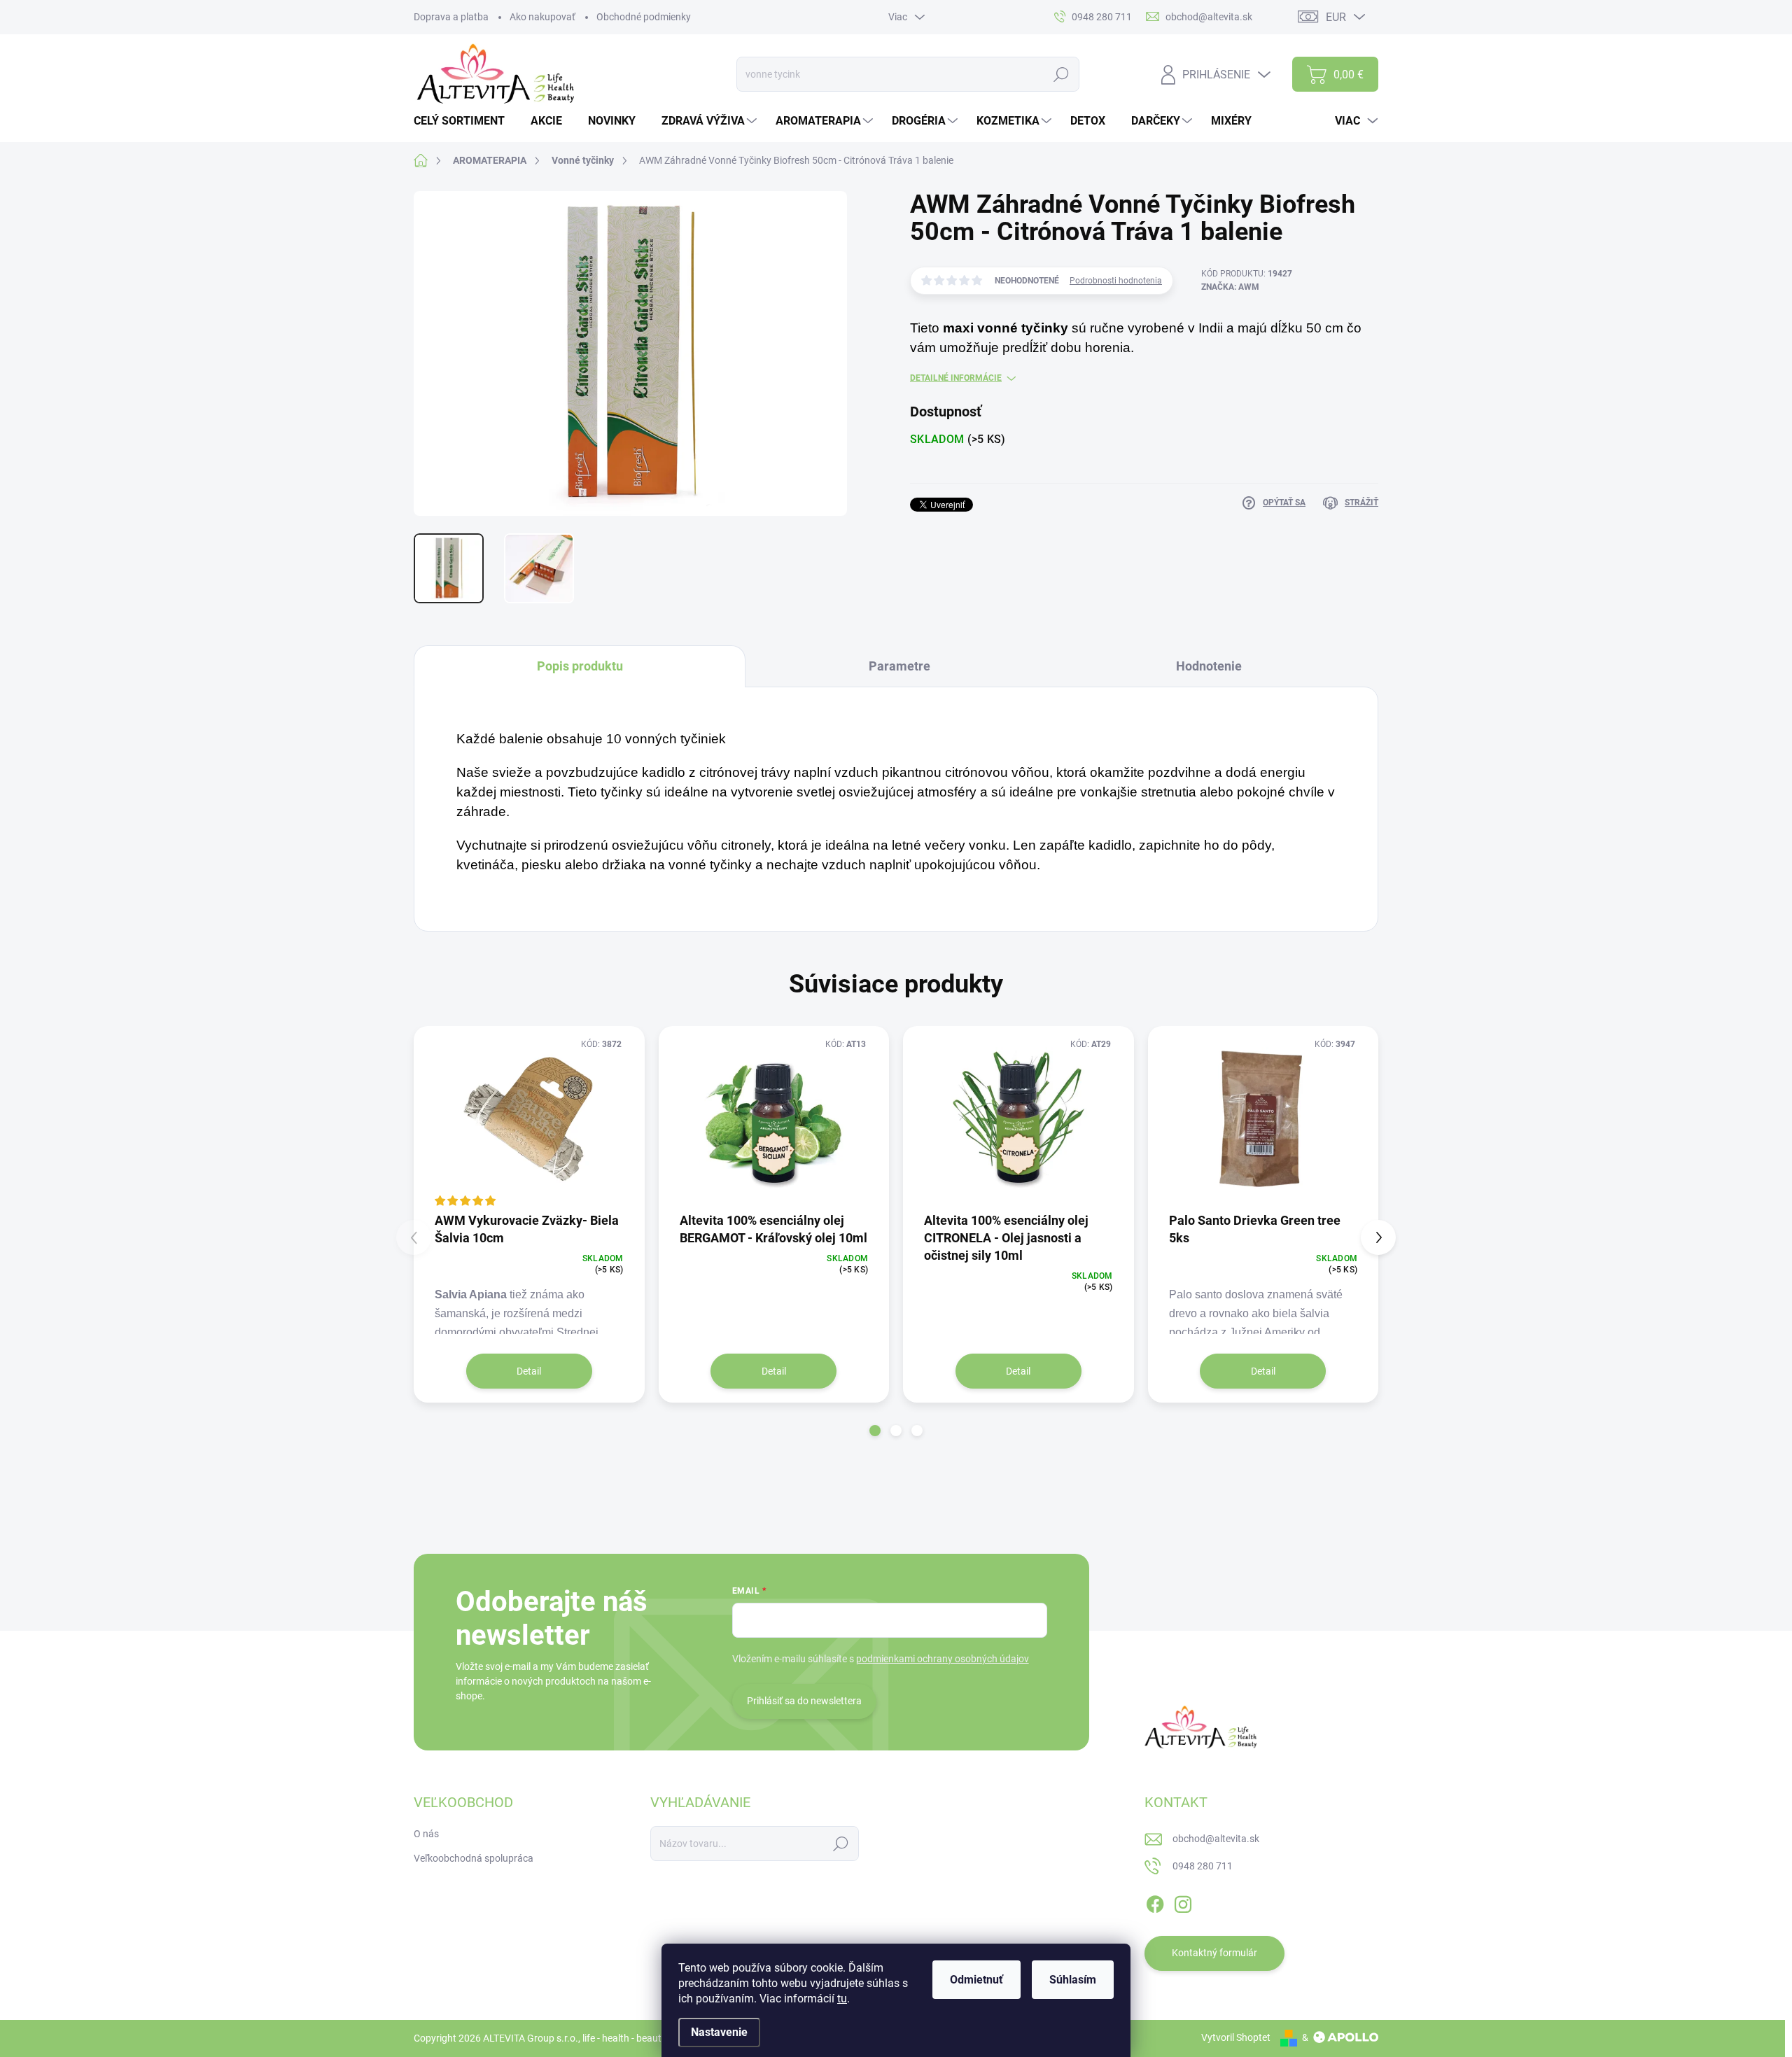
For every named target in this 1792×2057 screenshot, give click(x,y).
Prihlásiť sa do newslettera (804, 1701)
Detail (529, 1371)
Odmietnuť (976, 1980)
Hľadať (1062, 74)
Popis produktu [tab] (580, 666)
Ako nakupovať (542, 17)
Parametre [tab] (899, 666)
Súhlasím (1073, 1980)
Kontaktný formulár (1214, 1953)
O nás (426, 1834)
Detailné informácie (956, 378)
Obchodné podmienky (644, 17)
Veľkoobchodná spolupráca (474, 1858)
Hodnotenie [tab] (1209, 666)
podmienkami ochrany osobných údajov (943, 1659)
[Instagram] (1183, 1902)
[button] (875, 1431)
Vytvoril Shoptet (1236, 2037)
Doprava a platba (451, 17)
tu (842, 1999)
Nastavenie (719, 2032)
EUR (1336, 17)
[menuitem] (464, 121)
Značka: (1230, 287)
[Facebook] (1155, 1902)
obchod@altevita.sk (1216, 1839)
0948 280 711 (1203, 1866)
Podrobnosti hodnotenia (1116, 281)
